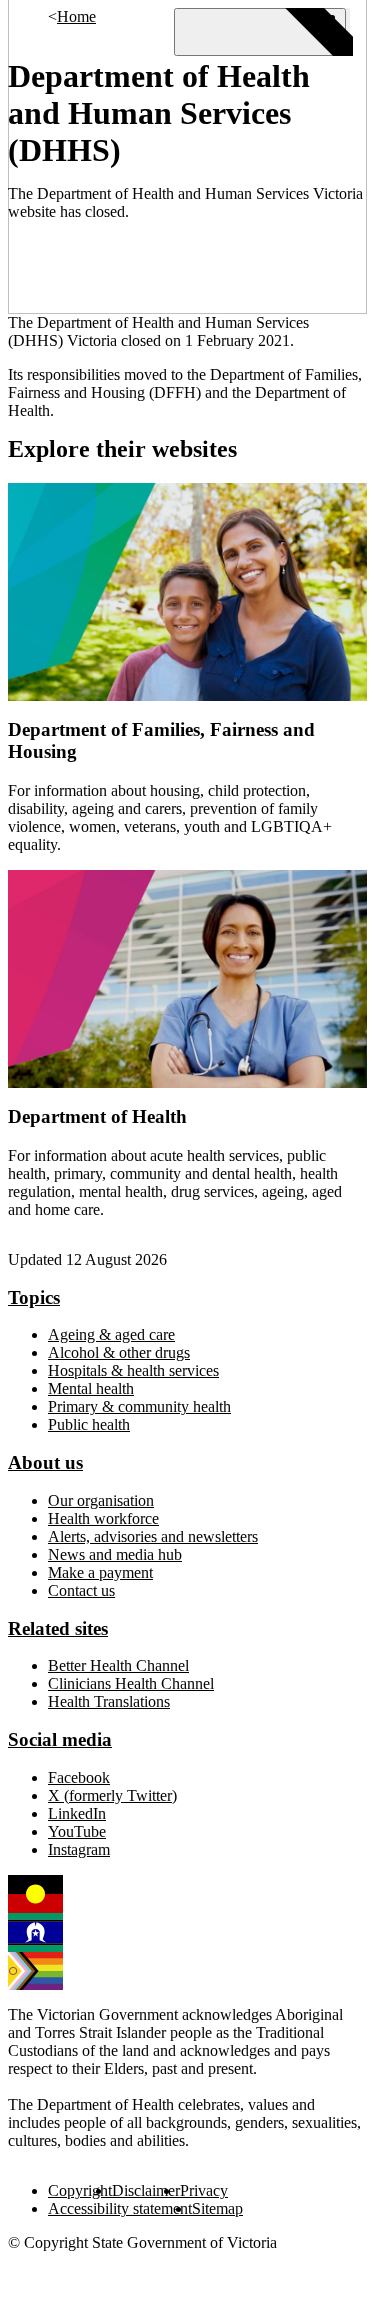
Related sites (58, 1628)
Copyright (80, 2190)
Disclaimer (146, 2190)
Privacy (204, 2190)
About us (45, 1462)
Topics (34, 1297)
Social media (60, 1739)
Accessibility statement (120, 2208)
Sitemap (217, 2208)
